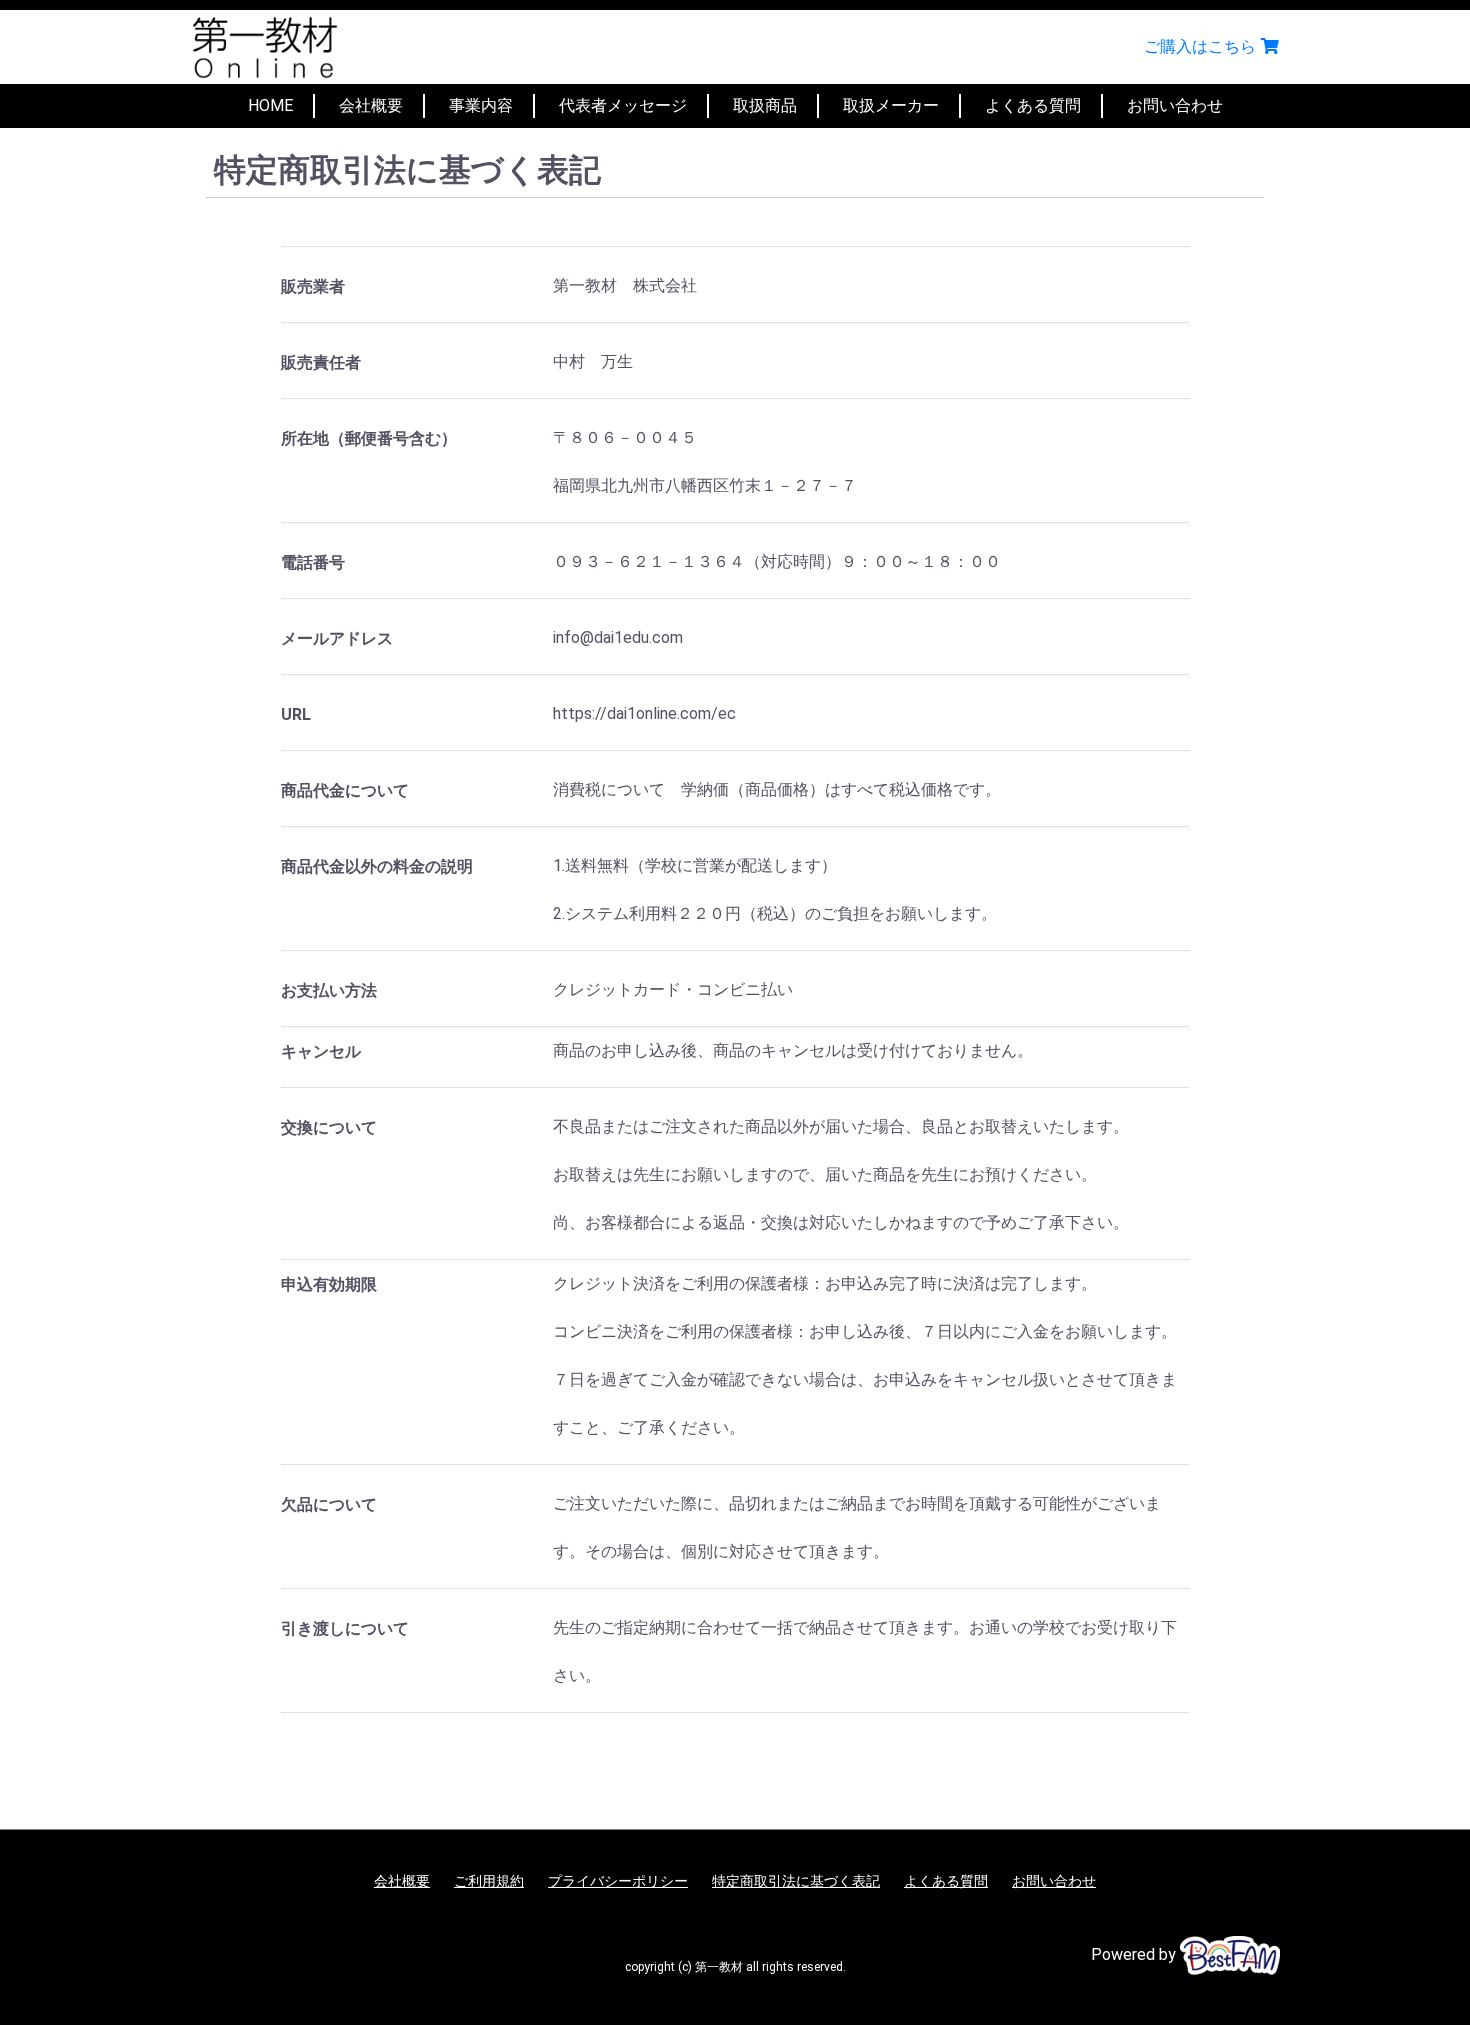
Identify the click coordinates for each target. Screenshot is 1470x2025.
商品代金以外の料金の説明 (377, 866)
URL (296, 714)
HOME (270, 105)
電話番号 (313, 562)
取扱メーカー (891, 105)
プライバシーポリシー (618, 1881)
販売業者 (313, 286)
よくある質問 (1033, 105)
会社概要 (371, 105)
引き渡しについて (345, 1628)
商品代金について (345, 790)
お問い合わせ (1175, 105)
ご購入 (1200, 46)
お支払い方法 (329, 990)
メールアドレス (337, 638)
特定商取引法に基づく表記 (796, 1881)
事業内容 (481, 105)
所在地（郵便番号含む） (369, 438)
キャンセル (321, 1051)
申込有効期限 (329, 1284)
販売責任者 (321, 362)
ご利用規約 (489, 1881)
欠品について (329, 1504)
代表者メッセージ (623, 105)
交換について (329, 1127)
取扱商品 (765, 105)
